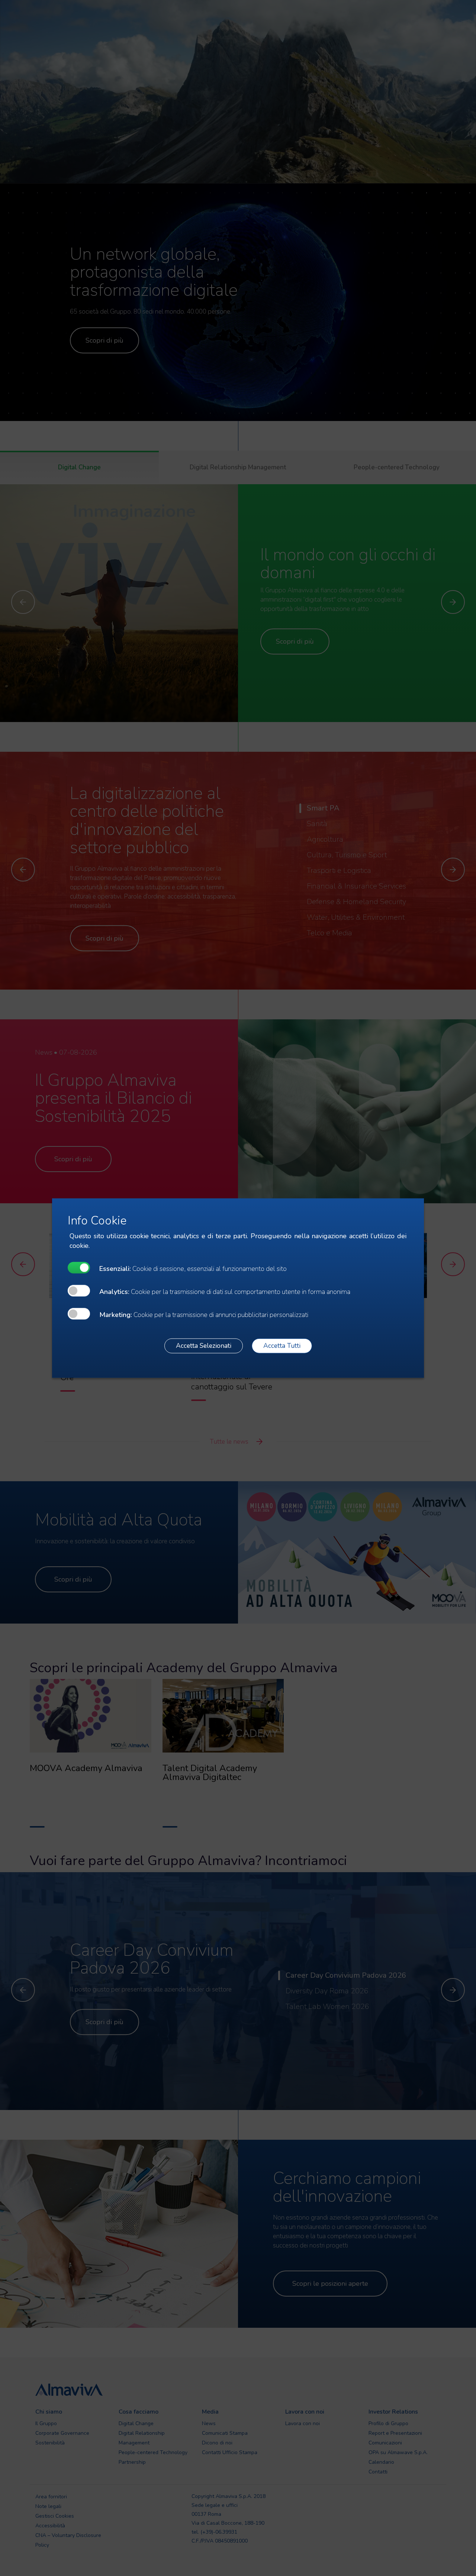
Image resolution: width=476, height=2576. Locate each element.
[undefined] (79, 1267)
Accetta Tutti (282, 1346)
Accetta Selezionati (204, 1346)
